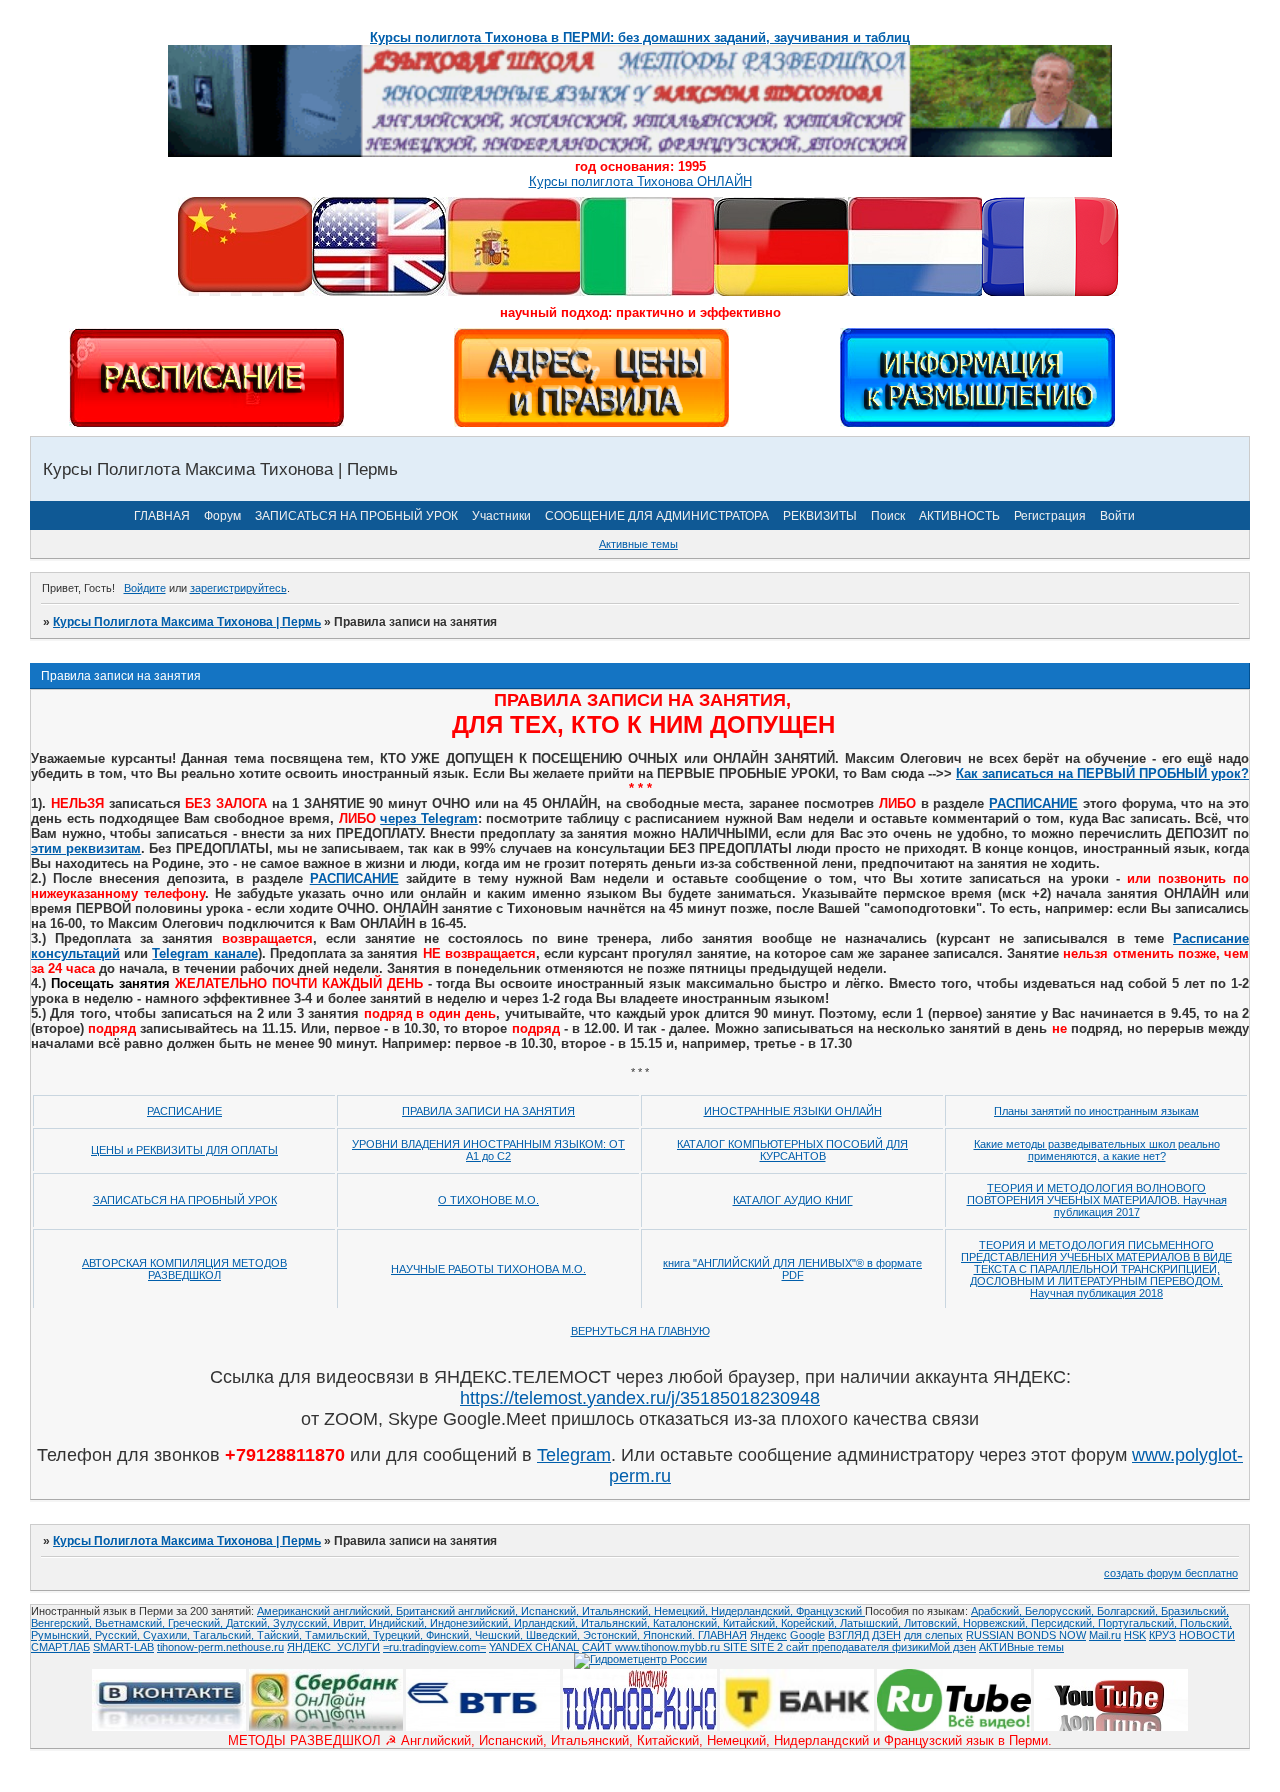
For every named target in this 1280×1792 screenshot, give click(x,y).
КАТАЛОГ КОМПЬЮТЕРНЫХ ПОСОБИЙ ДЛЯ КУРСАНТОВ (792, 1150)
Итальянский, (618, 1611)
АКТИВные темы (1021, 1647)
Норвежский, (997, 1623)
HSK (1135, 1635)
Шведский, (554, 1635)
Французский (830, 1611)
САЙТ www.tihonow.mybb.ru (652, 1647)
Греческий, (197, 1623)
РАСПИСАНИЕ (1033, 803)
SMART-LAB (123, 1647)
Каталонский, (688, 1623)
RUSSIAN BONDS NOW (1026, 1635)
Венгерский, (63, 1623)
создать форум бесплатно (1171, 1573)
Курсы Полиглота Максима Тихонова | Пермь (187, 622)
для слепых (933, 1635)
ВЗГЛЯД (848, 1635)
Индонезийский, (472, 1623)
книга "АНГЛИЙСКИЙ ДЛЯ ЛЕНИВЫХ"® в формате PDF (792, 1269)
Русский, (119, 1635)
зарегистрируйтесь (238, 588)
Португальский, (1139, 1623)
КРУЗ (1162, 1635)
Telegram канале (204, 953)
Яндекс (768, 1635)
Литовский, (933, 1623)
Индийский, (399, 1623)
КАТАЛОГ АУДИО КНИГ (793, 1200)
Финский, (450, 1635)
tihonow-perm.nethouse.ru (220, 1647)
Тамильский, (339, 1635)
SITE (736, 1647)
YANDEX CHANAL (534, 1647)
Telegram (574, 1455)
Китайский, (752, 1623)
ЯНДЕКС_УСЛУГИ (333, 1647)
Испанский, (551, 1611)
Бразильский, (1195, 1611)
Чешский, (500, 1635)
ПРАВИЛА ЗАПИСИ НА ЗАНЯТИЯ (488, 1111)
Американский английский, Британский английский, (389, 1611)
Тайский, (281, 1635)
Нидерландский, (753, 1611)
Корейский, (810, 1623)
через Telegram (429, 818)
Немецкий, (682, 1611)
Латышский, (872, 1623)
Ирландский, (547, 1623)
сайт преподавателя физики (856, 1647)
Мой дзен (952, 1647)
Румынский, (63, 1635)
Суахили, (168, 1635)
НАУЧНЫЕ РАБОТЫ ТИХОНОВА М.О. (488, 1269)
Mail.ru (1105, 1635)
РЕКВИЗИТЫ (820, 516)
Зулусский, (303, 1623)
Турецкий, (399, 1635)
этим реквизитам (86, 848)
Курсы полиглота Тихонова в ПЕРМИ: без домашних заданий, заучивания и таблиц (640, 37)
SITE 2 (766, 1647)
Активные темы (638, 544)
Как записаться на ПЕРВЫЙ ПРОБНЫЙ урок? (1102, 773)
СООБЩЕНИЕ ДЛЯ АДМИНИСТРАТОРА (657, 516)
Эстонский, (613, 1635)
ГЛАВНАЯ (162, 516)
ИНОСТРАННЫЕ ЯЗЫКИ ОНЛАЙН (793, 1111)
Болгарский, (1129, 1611)
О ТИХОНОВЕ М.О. (488, 1200)
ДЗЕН (886, 1635)
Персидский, (1064, 1623)
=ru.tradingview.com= (434, 1647)
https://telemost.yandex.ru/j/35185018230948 (640, 1398)
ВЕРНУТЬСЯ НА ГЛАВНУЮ (640, 1331)
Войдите (145, 588)
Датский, (249, 1623)
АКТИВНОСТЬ (959, 516)
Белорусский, (1061, 1611)
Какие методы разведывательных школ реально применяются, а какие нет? (1097, 1150)
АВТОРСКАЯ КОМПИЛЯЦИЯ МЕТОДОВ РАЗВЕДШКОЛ (184, 1269)
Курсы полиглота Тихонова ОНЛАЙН (640, 181)
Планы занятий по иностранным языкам (1096, 1111)
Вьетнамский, (131, 1623)
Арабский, (998, 1611)
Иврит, (351, 1623)
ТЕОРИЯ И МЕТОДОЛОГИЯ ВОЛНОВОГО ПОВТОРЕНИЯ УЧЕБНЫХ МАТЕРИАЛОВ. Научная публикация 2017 (1097, 1200)
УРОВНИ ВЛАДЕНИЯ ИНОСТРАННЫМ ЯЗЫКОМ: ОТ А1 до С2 (488, 1150)
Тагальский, (225, 1635)
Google (807, 1635)
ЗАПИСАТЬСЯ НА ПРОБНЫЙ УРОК (356, 516)
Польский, (1206, 1623)
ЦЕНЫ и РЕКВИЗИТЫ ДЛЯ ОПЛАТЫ (184, 1150)
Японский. (670, 1635)
